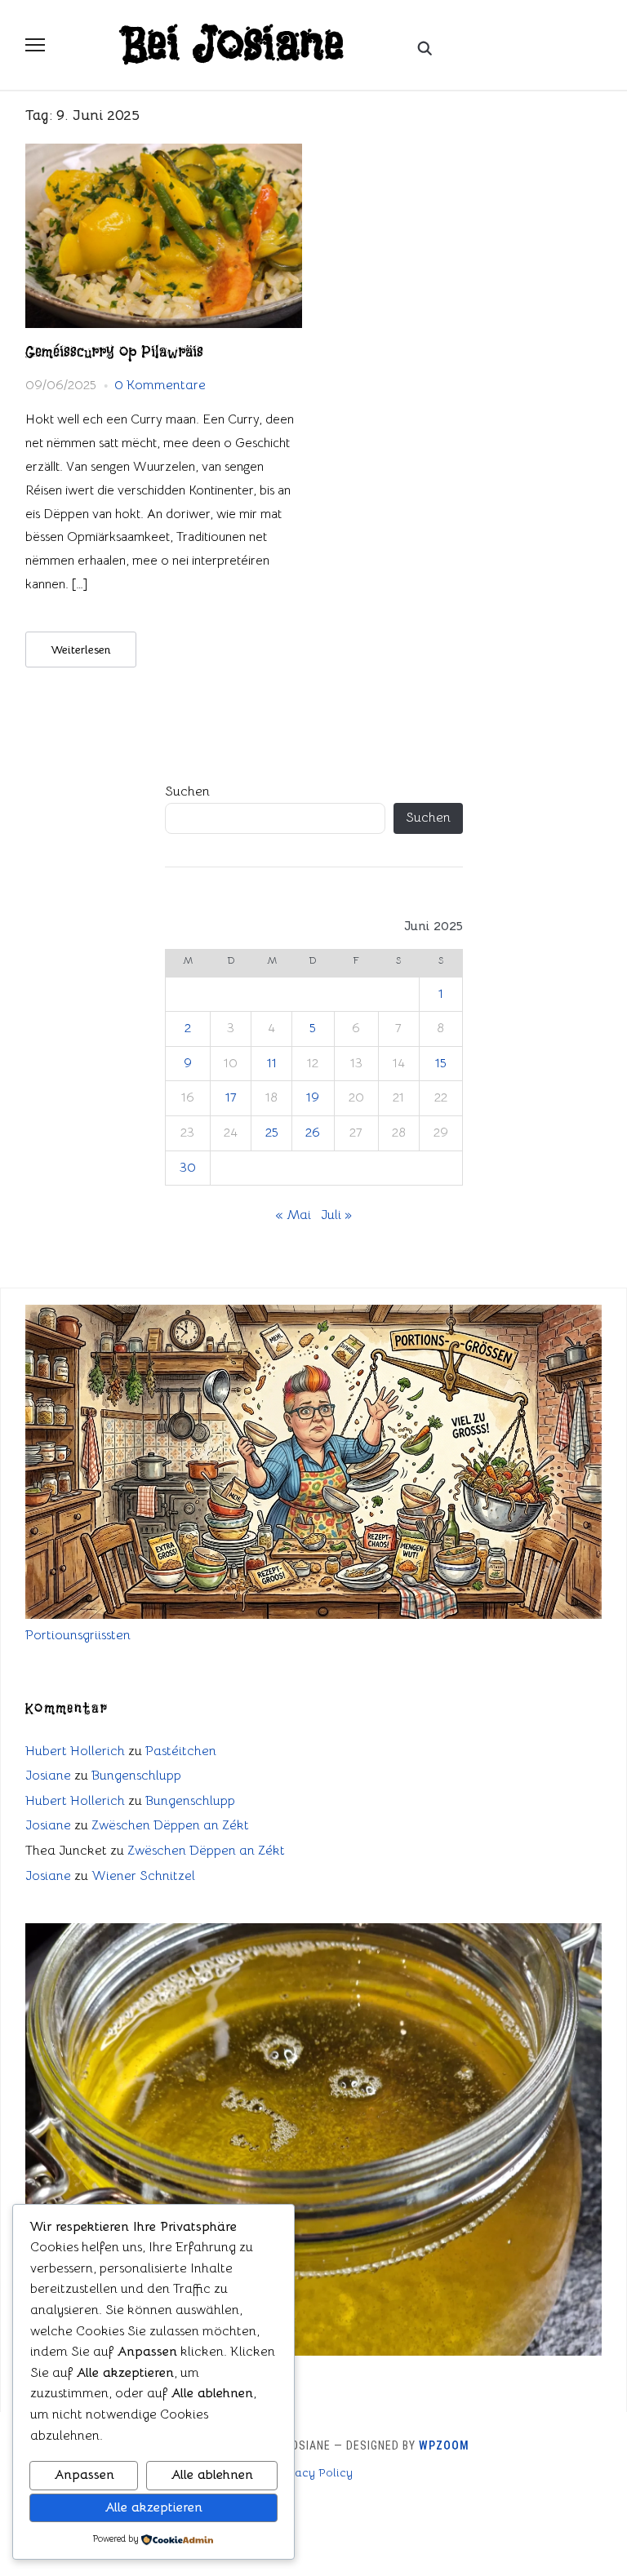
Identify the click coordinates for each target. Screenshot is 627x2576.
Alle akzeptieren (153, 2507)
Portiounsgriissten (78, 1635)
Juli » (336, 1215)
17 (231, 1097)
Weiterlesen (81, 650)
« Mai (293, 1215)
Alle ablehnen (212, 2475)
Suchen (187, 791)
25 (272, 1133)
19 (313, 1097)
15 (441, 1063)
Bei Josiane (233, 45)
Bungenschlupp (136, 1776)
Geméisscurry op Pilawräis (114, 352)
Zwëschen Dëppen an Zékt (170, 1825)
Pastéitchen (181, 1751)
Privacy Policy (313, 2472)
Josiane (48, 1776)
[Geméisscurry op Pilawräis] (164, 153)
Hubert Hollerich (75, 1751)
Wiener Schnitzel (143, 1876)
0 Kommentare (160, 385)
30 (188, 1168)
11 (272, 1063)
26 (313, 1133)
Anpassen (84, 2475)
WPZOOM (444, 2445)
